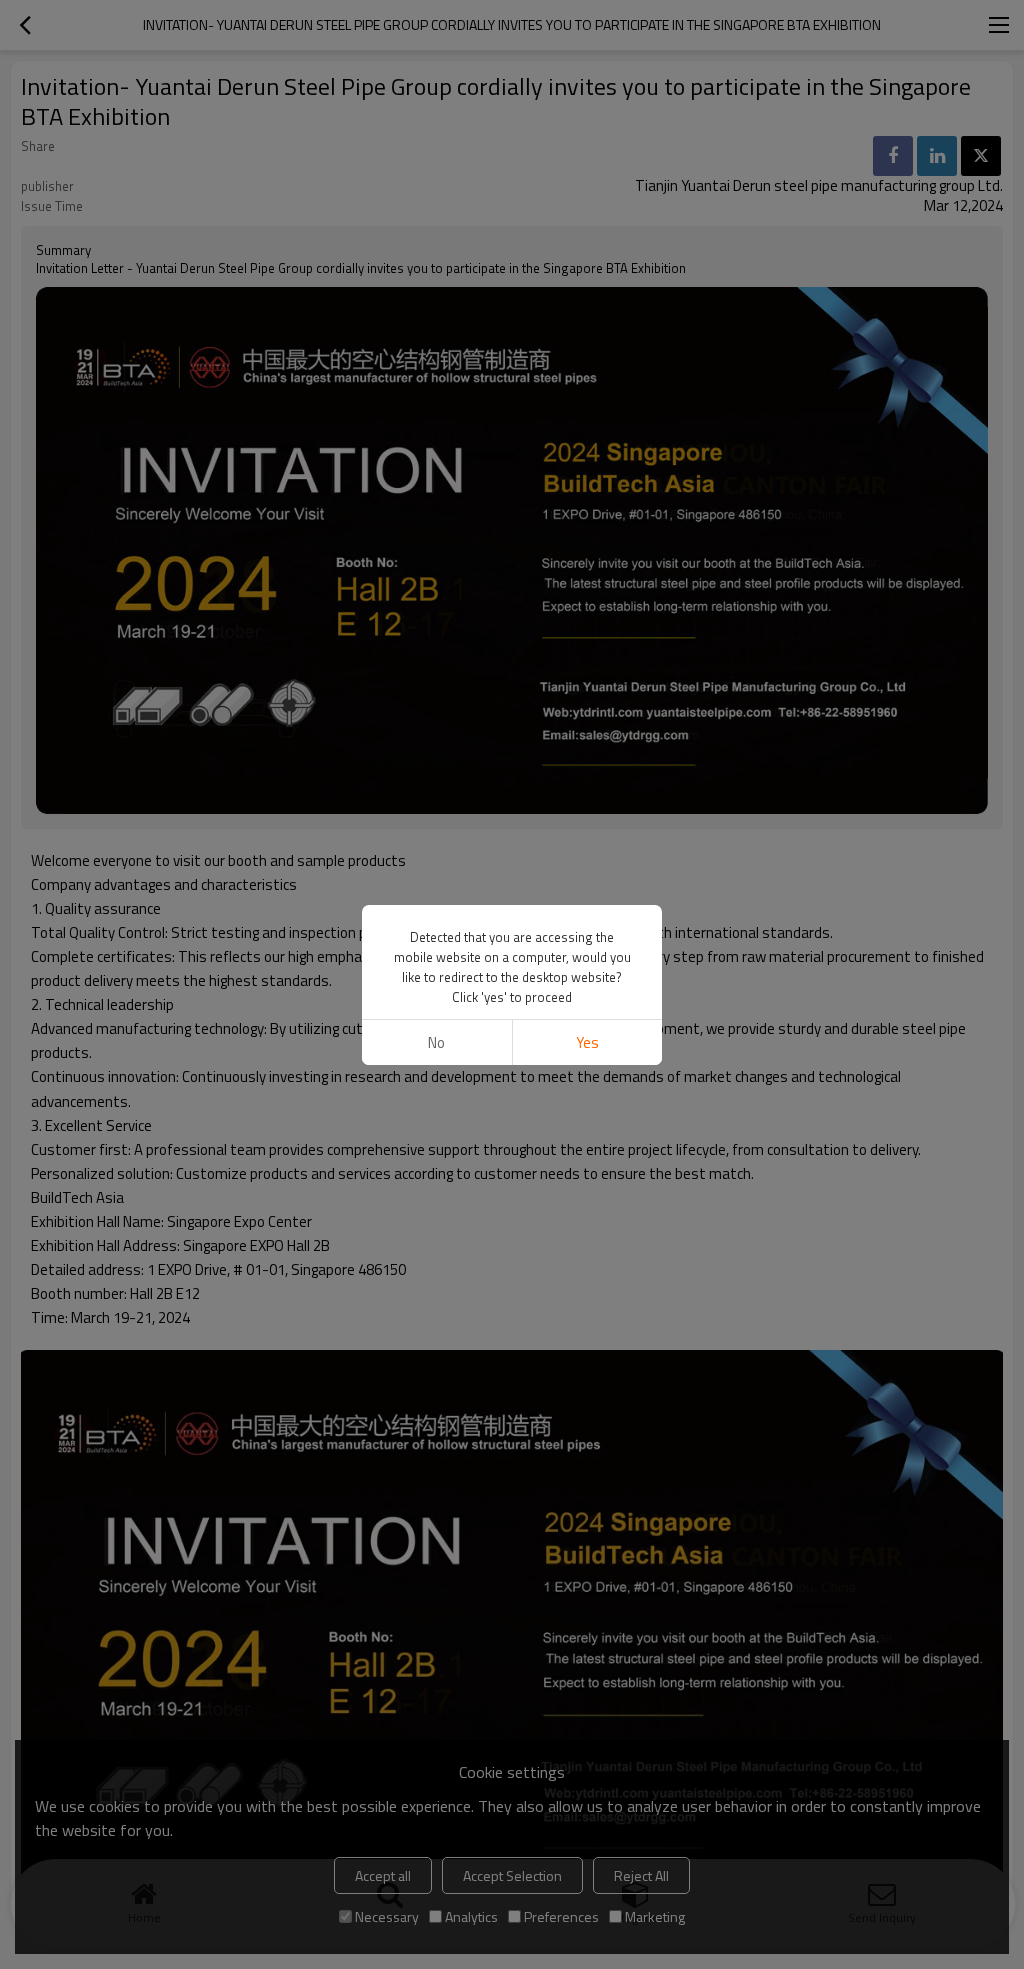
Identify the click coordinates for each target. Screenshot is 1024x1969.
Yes (587, 1042)
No (436, 1042)
